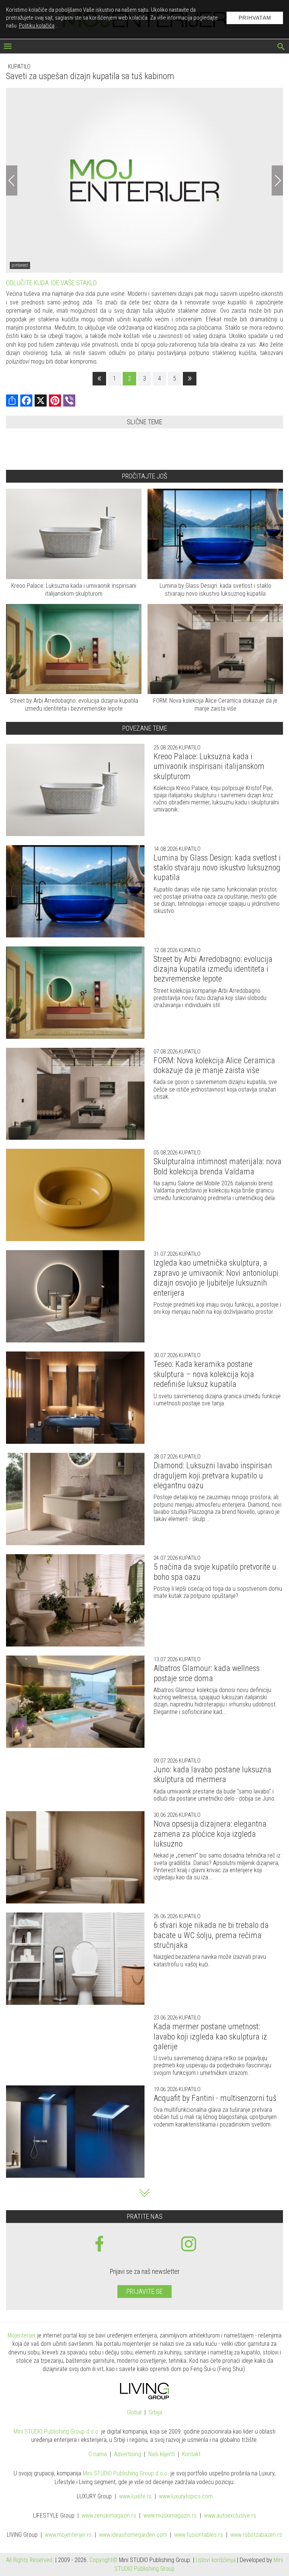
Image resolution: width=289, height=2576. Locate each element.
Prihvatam (255, 18)
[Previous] (12, 180)
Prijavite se (144, 2291)
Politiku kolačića (37, 26)
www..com (186, 2497)
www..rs (135, 2497)
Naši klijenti (162, 2454)
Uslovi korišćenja (216, 2560)
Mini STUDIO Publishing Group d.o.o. (57, 2432)
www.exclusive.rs (230, 2516)
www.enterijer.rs (68, 2535)
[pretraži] (281, 47)
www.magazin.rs (109, 2516)
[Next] (277, 180)
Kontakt (191, 2454)
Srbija (155, 2413)
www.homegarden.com (133, 2535)
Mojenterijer (22, 2335)
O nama (98, 2454)
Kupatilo (19, 67)
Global (134, 2413)
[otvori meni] (8, 47)
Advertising (128, 2454)
